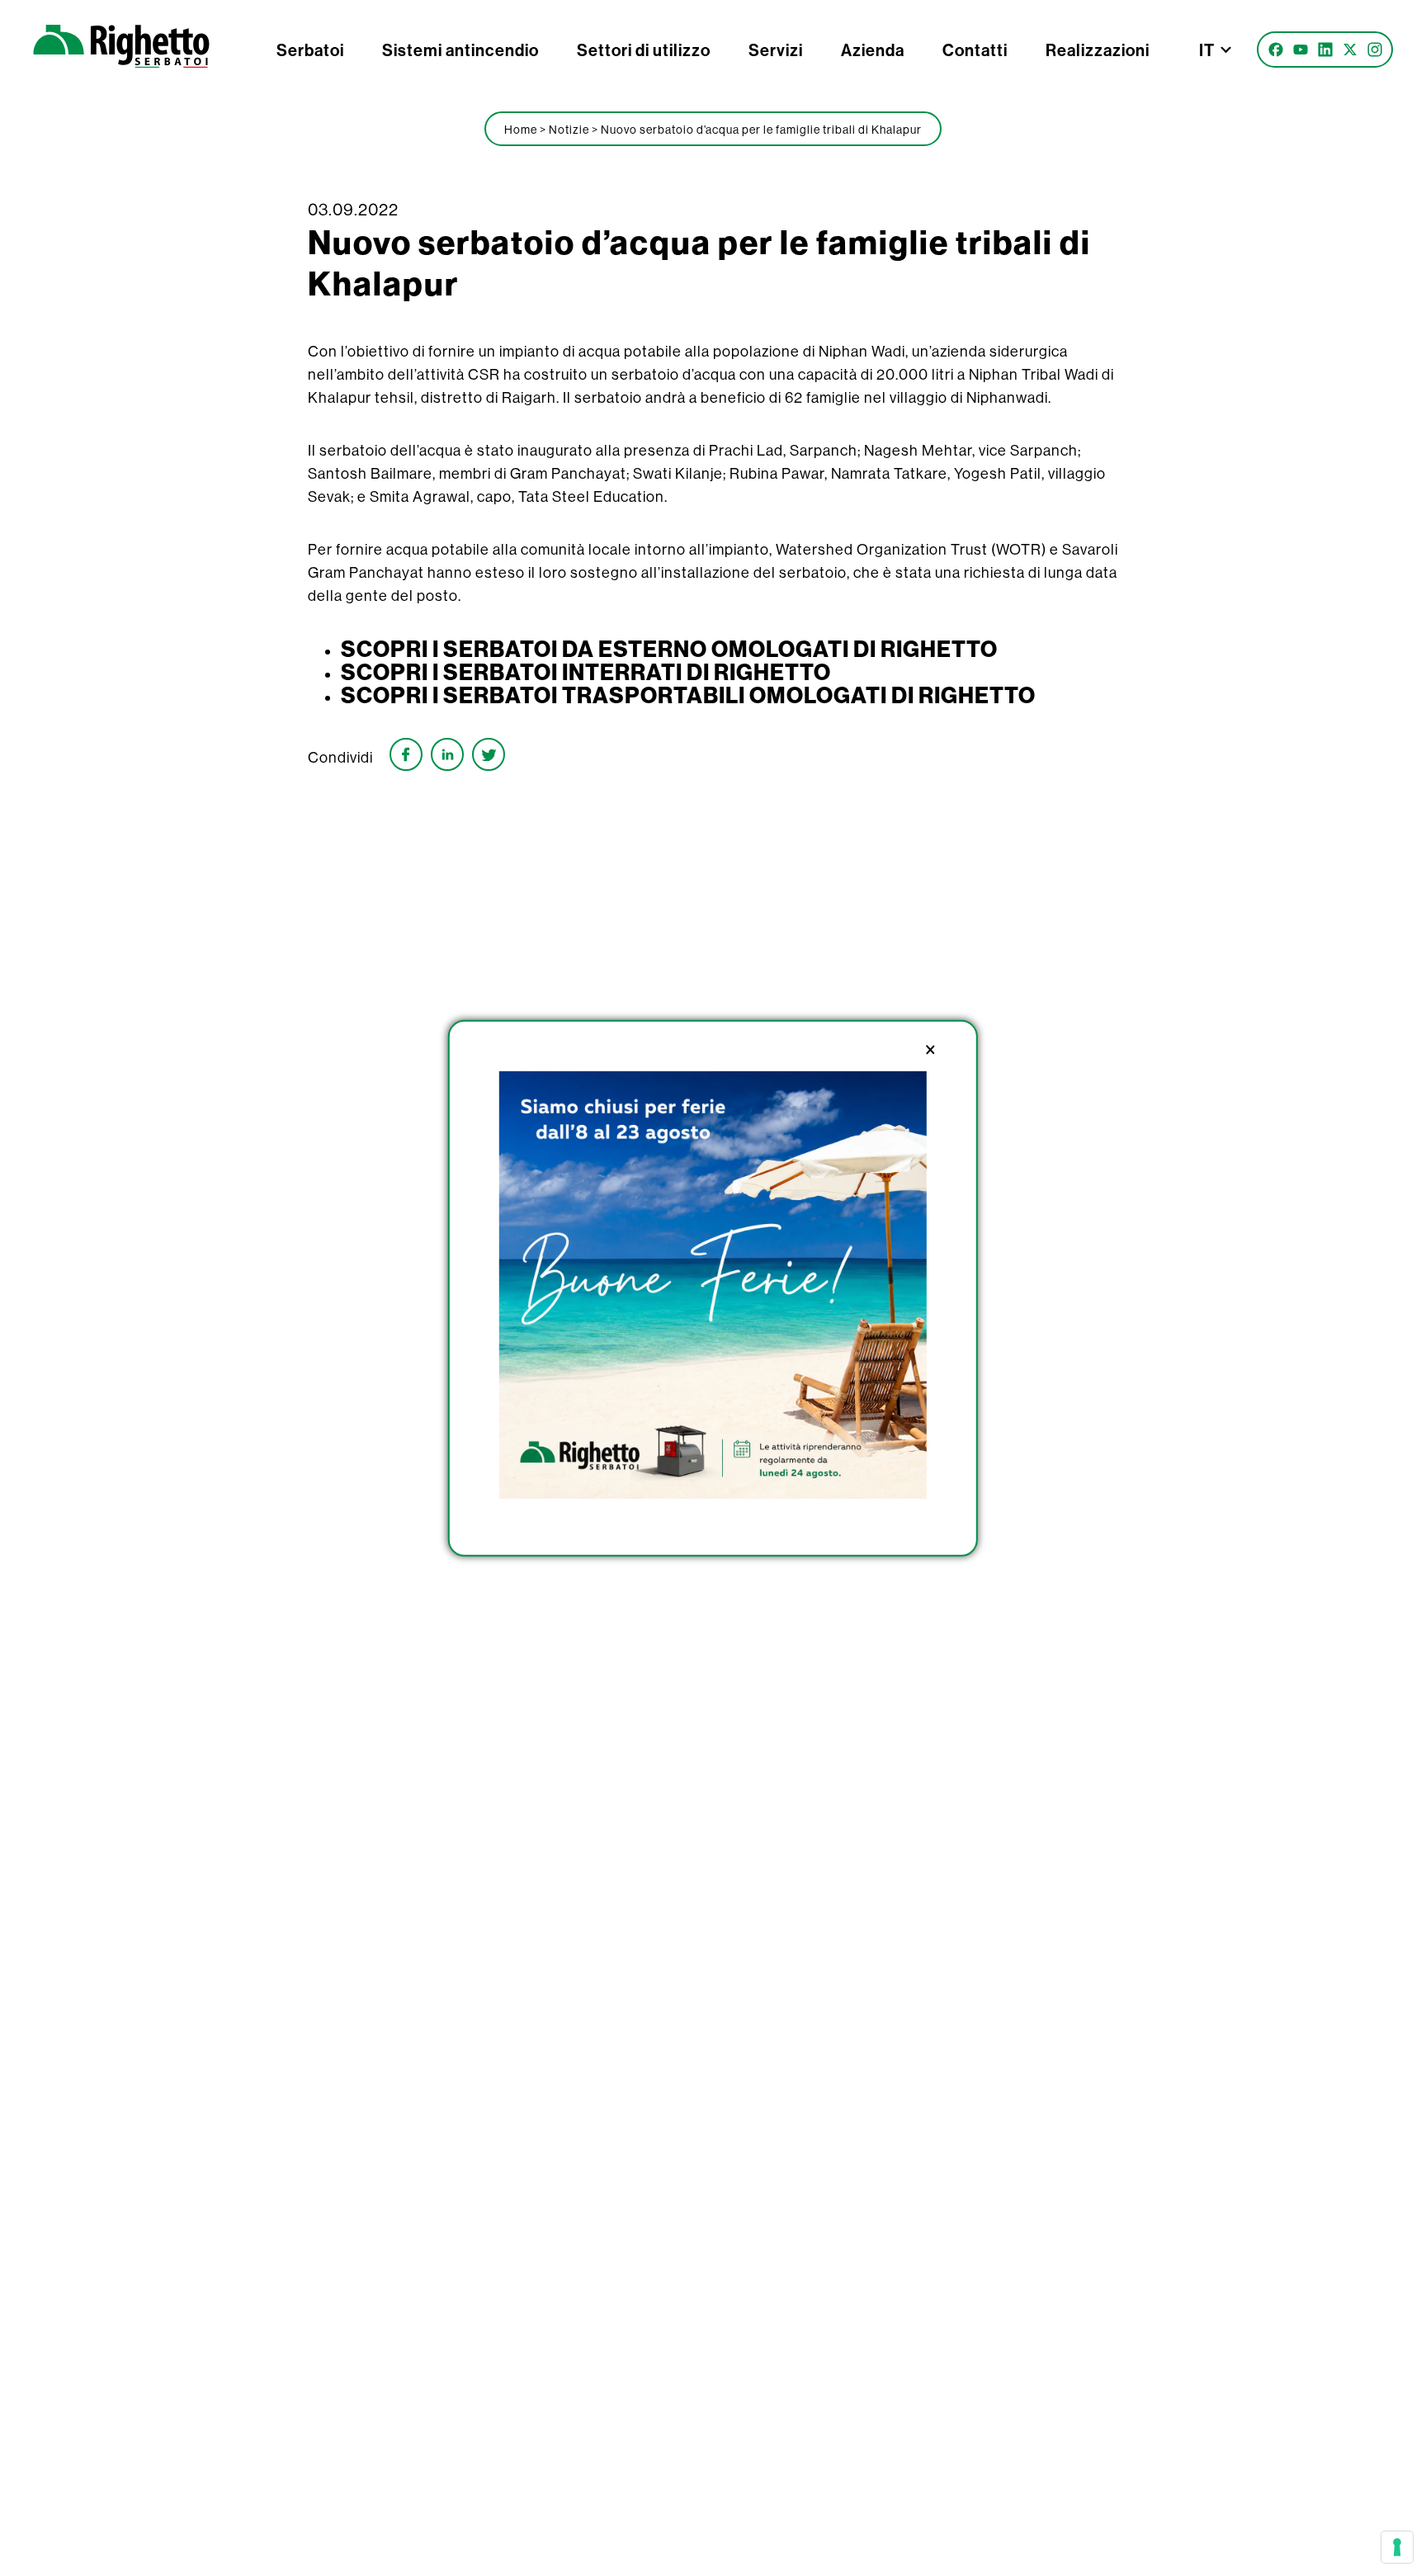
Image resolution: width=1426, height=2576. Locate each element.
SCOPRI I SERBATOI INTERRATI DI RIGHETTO (586, 672)
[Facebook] (1276, 50)
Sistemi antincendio (460, 50)
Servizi (776, 50)
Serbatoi (310, 50)
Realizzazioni (1098, 50)
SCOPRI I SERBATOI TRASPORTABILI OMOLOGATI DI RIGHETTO (688, 695)
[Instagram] (1375, 50)
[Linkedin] (1325, 50)
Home (521, 130)
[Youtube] (1301, 50)
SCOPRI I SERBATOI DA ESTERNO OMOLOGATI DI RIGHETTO (669, 649)
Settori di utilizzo (644, 50)
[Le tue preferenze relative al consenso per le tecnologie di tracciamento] (1397, 2547)
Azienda (873, 50)
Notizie (569, 130)
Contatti (975, 50)
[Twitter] (1350, 50)
